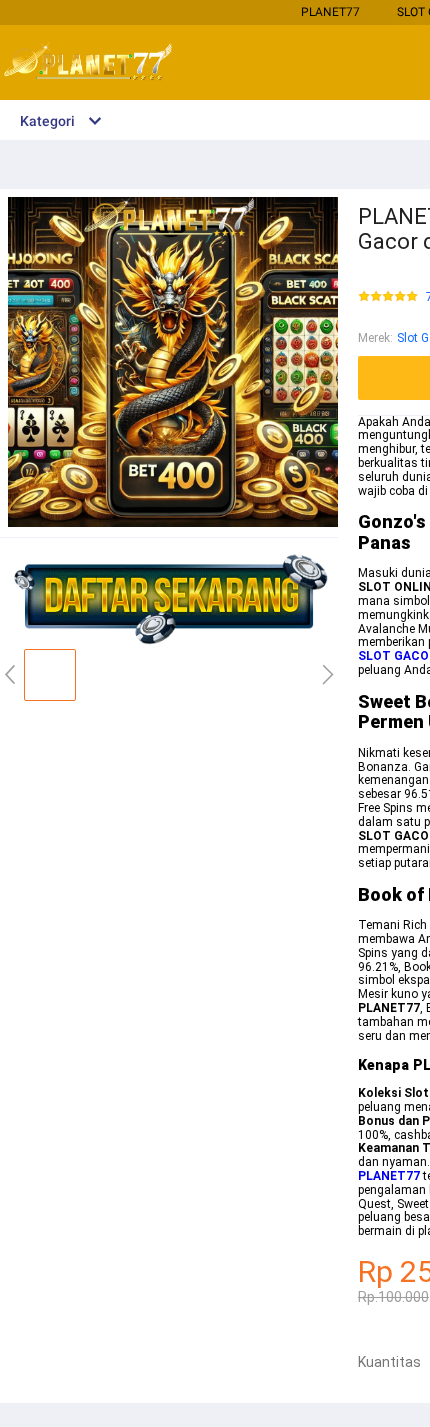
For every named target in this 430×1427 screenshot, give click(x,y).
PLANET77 (330, 12)
